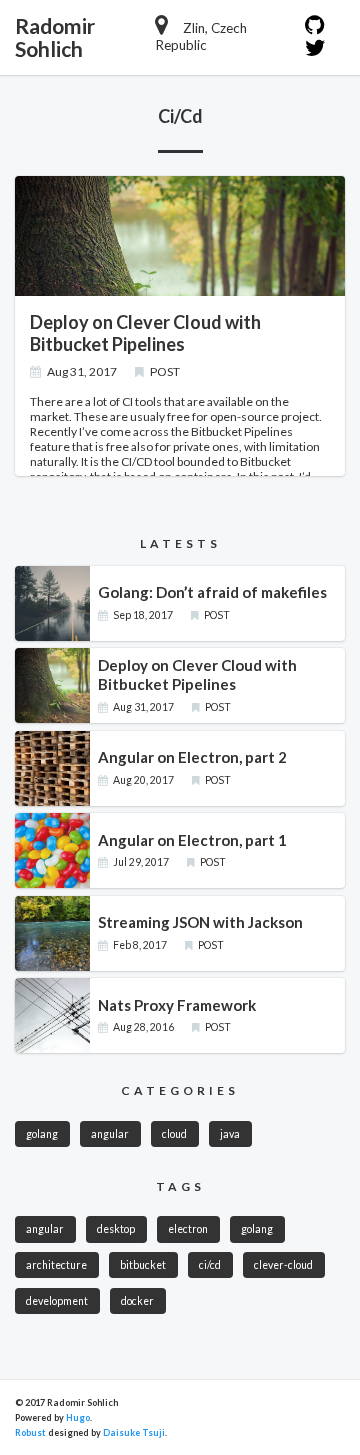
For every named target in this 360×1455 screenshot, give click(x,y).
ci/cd (210, 1265)
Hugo (78, 1417)
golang (42, 1134)
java (230, 1134)
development (57, 1301)
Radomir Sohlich (55, 37)
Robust (30, 1432)
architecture (56, 1265)
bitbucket (143, 1265)
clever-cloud (283, 1265)
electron (188, 1229)
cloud (174, 1134)
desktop (116, 1229)
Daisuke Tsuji (134, 1432)
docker (137, 1301)
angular (110, 1134)
